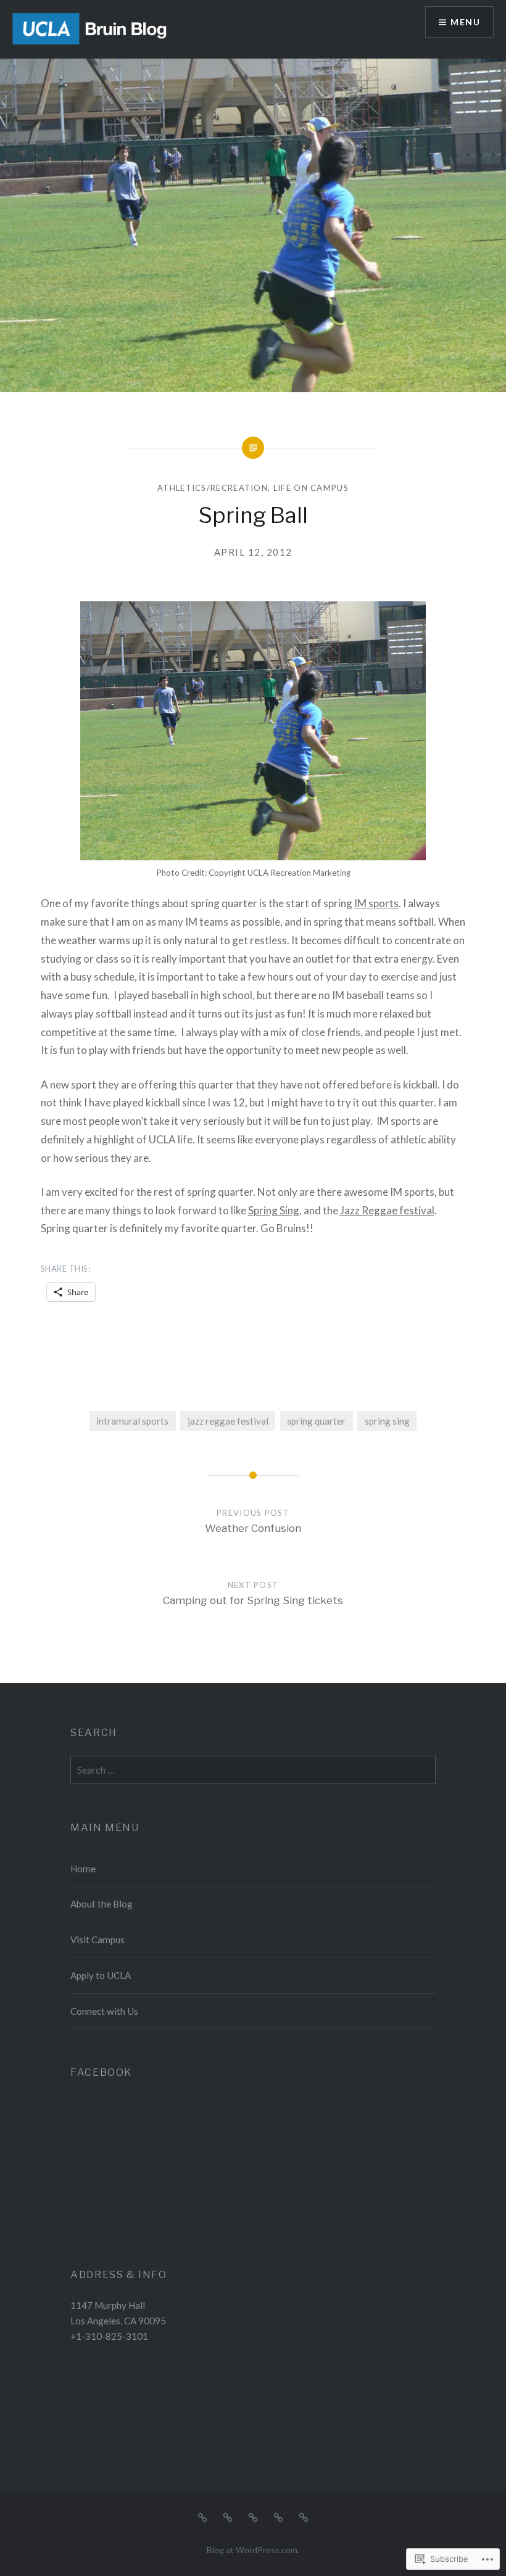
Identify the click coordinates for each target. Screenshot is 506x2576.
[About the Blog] (228, 2516)
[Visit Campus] (253, 2516)
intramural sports (132, 1421)
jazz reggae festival (228, 1421)
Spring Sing (274, 1210)
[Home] (202, 2516)
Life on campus (311, 488)
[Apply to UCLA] (278, 2516)
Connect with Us (104, 2011)
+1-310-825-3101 (109, 2336)
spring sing (387, 1421)
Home (83, 1869)
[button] (253, 731)
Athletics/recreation (213, 488)
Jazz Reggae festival (387, 1210)
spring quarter (316, 1421)
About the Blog (102, 1904)
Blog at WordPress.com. (253, 2550)
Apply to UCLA (101, 1975)
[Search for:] (253, 1770)
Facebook (101, 2072)
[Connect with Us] (304, 2516)
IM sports (376, 903)
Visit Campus (97, 1940)
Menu (465, 22)
